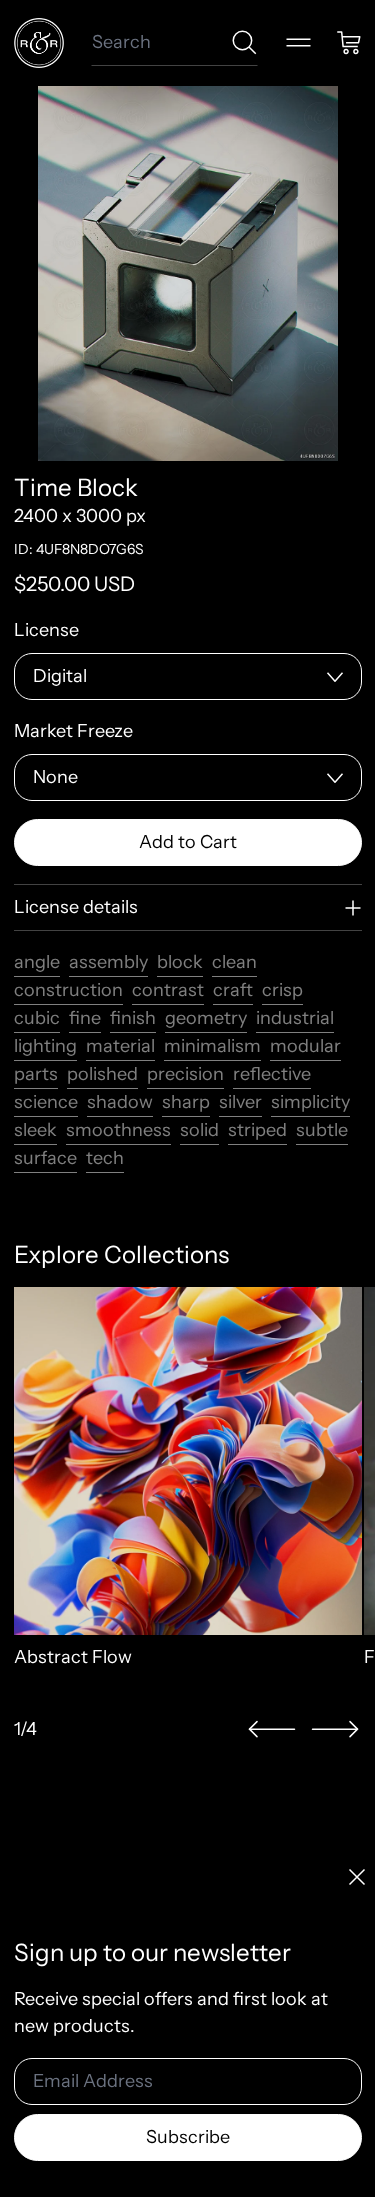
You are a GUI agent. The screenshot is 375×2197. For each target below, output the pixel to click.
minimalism (212, 1046)
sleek (35, 1130)
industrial (295, 1018)
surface (45, 1158)
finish (133, 1018)
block (180, 962)
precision (185, 1074)
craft (233, 990)
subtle (322, 1130)
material (120, 1046)
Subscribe (188, 2137)
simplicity (310, 1102)
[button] (272, 1729)
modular (305, 1046)
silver (240, 1102)
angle (37, 962)
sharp (186, 1102)
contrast (168, 990)
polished (102, 1074)
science (46, 1102)
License (46, 630)
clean (234, 962)
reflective (272, 1074)
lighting (45, 1046)
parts (36, 1074)
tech (105, 1158)
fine (85, 1018)
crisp (282, 990)
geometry (206, 1018)
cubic (37, 1018)
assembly (108, 962)
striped (257, 1130)
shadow (120, 1102)
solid (199, 1130)
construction (68, 990)
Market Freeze (73, 731)
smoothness (118, 1130)
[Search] (244, 42)
